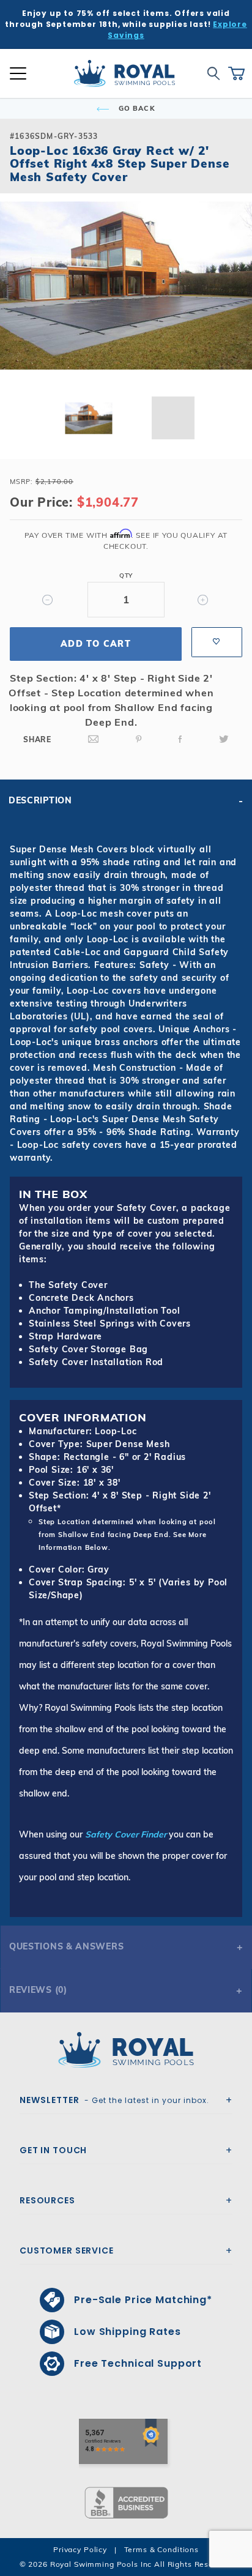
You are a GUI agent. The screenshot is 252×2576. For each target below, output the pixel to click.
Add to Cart (96, 644)
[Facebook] (180, 739)
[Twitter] (224, 739)
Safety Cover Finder (126, 1834)
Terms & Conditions (161, 2549)
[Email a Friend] (94, 739)
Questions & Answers (66, 1946)
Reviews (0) (38, 1990)
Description (40, 800)
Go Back (136, 108)
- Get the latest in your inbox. (114, 2100)
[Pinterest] (139, 739)
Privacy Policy (80, 2549)
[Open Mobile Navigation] (18, 73)
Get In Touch (53, 2150)
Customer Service (67, 2250)
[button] (20, 305)
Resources (47, 2200)
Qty (126, 575)
